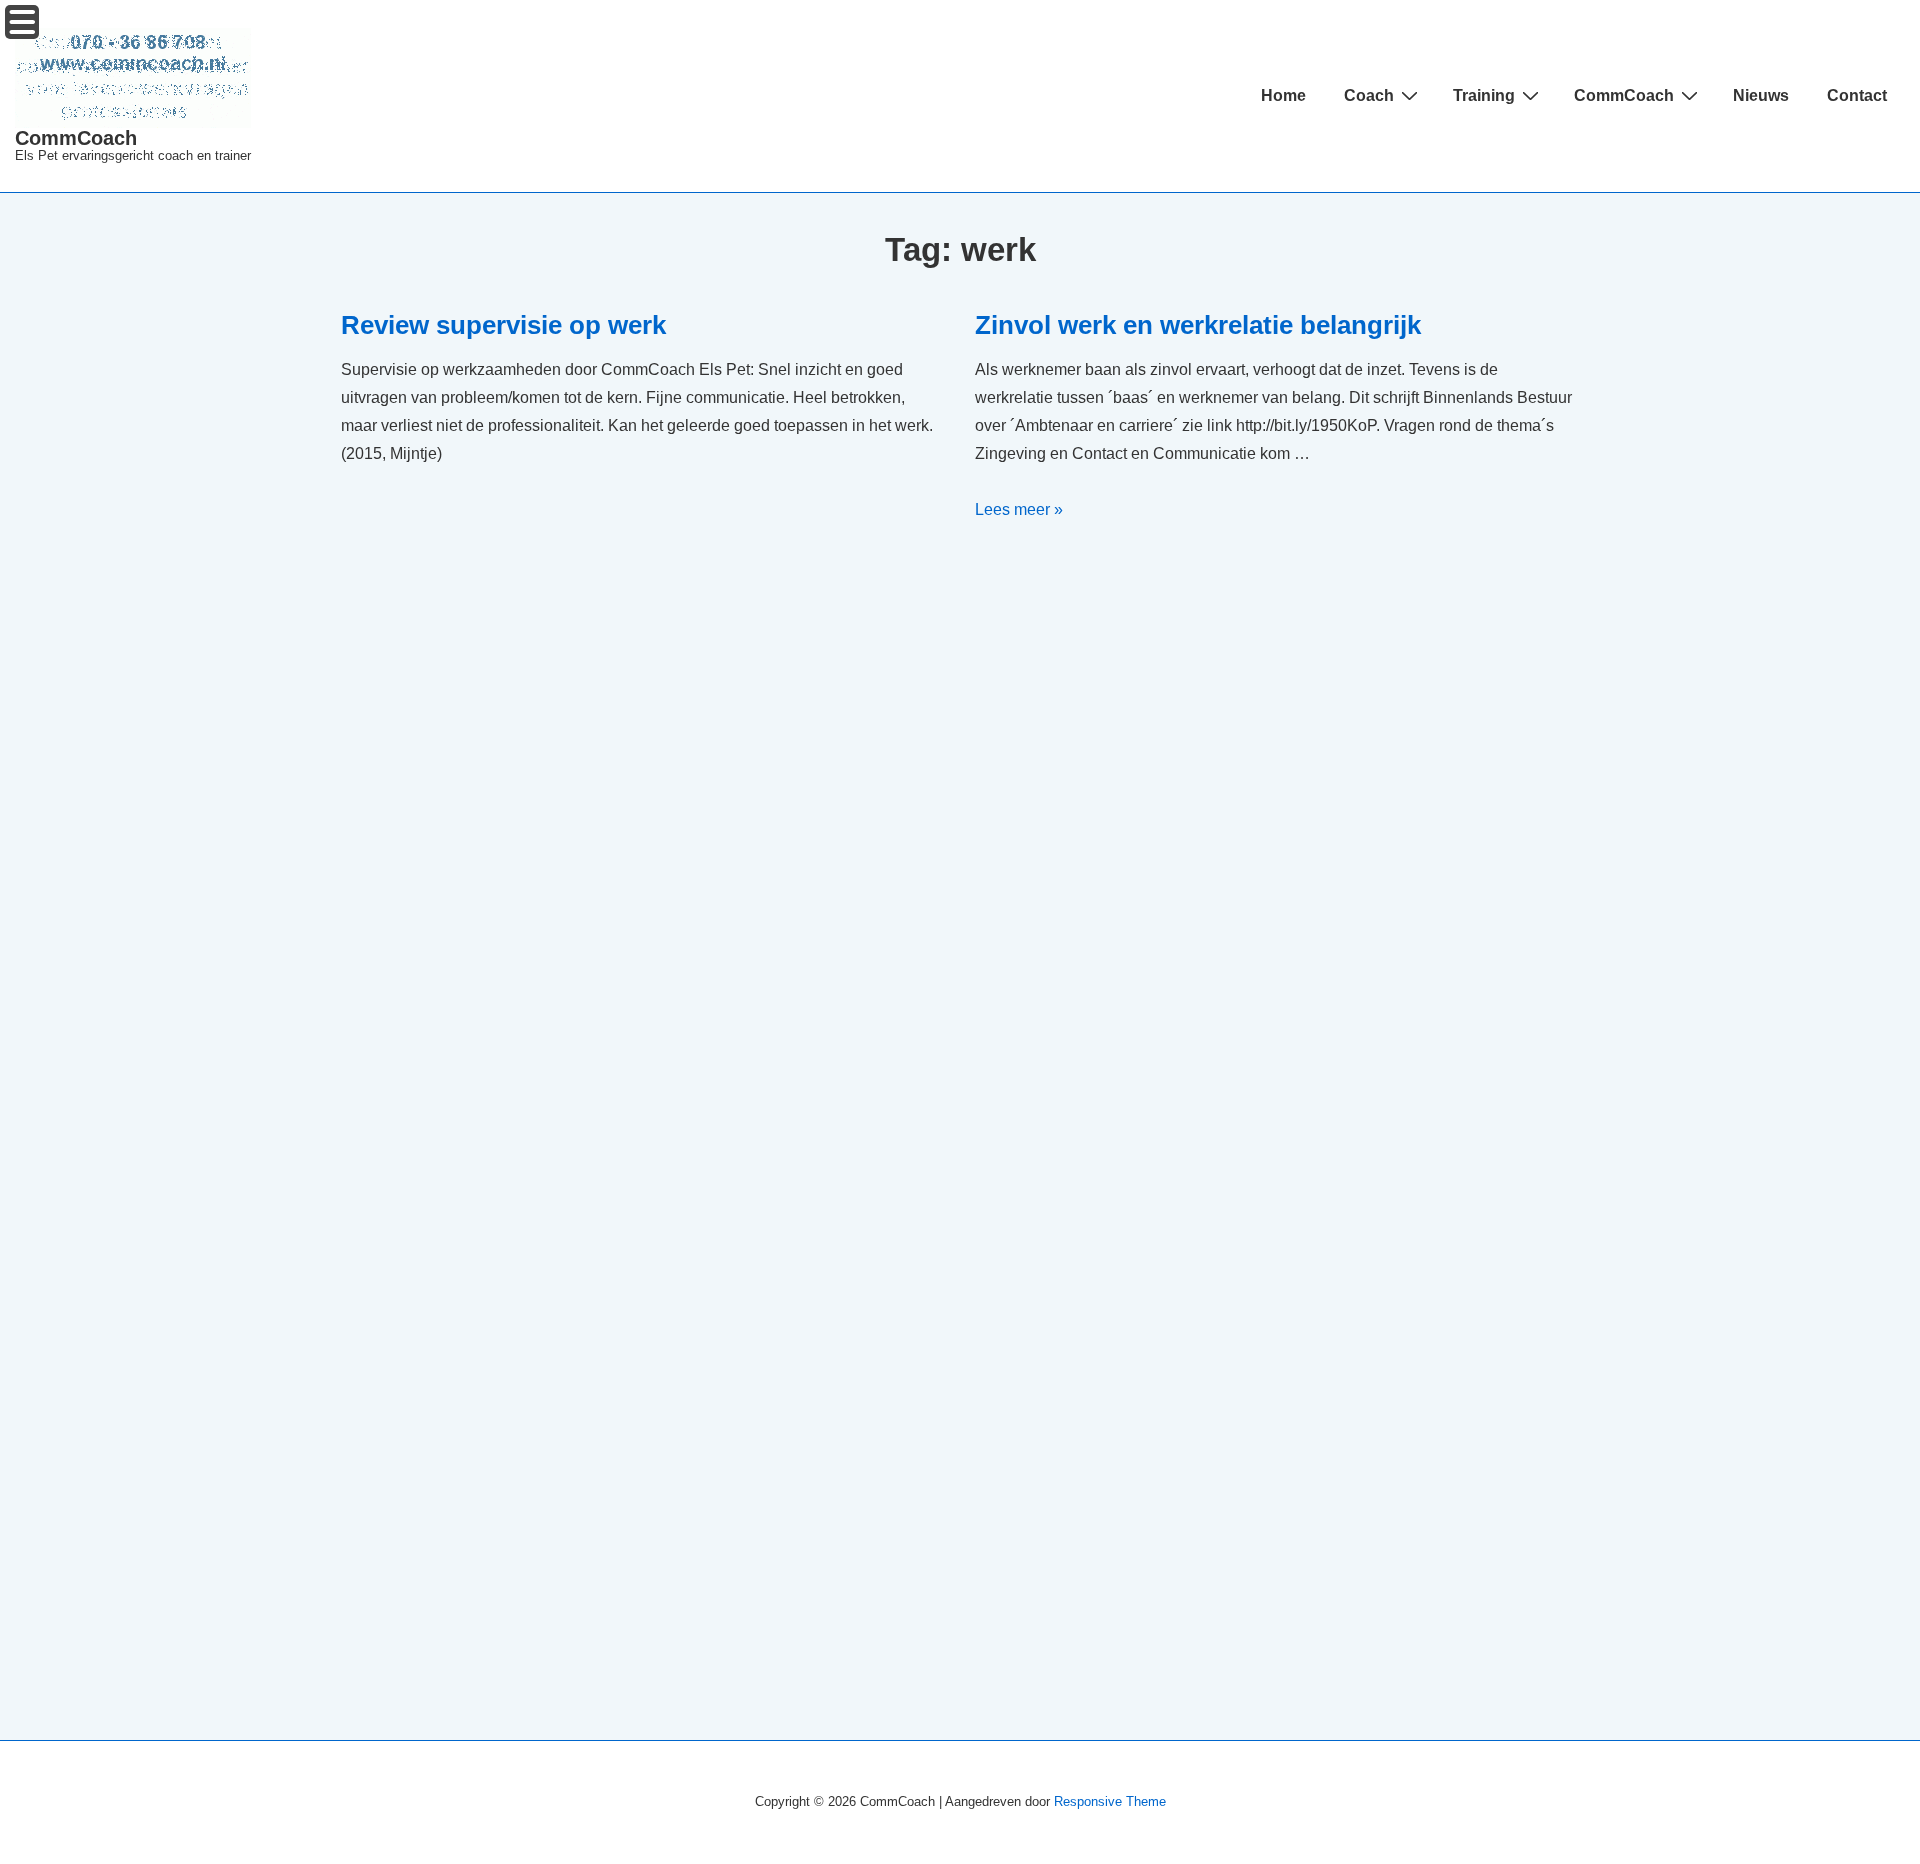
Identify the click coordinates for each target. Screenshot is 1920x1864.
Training (1484, 95)
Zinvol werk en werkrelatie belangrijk (1198, 325)
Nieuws (1761, 95)
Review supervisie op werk (503, 325)
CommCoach (76, 138)
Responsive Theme (1110, 1801)
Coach (1369, 95)
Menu (22, 22)
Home (1283, 95)
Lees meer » (1019, 509)
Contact (1857, 95)
